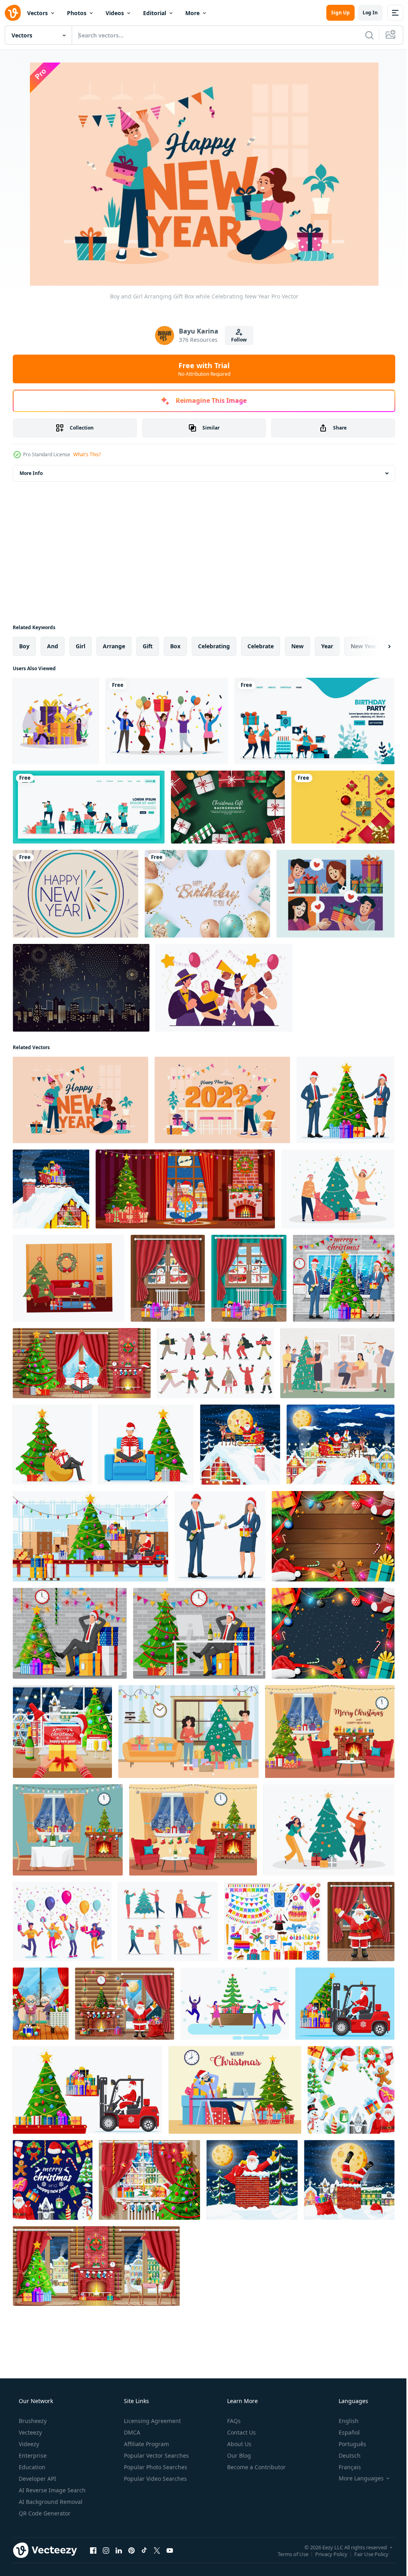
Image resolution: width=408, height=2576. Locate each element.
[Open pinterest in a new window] (131, 2550)
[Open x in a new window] (157, 2550)
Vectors (37, 13)
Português (347, 2444)
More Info (31, 473)
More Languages (356, 2478)
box (175, 646)
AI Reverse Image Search (51, 2490)
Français (345, 2467)
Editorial (155, 13)
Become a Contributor (256, 2467)
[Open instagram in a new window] (106, 2550)
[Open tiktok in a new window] (144, 2550)
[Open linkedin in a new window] (119, 2550)
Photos (77, 13)
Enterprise (32, 2455)
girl (80, 646)
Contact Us (241, 2432)
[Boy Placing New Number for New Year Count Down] (222, 1100)
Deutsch (344, 2455)
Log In (364, 13)
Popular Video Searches (155, 2479)
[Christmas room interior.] (330, 1731)
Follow (236, 340)
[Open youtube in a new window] (170, 2550)
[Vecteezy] (13, 13)
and (53, 646)
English (343, 2421)
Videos (115, 13)
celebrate (261, 646)
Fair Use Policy (365, 2554)
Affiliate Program (146, 2444)
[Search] (363, 35)
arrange (114, 646)
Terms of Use (287, 2554)
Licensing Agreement (152, 2421)
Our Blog (238, 2455)
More (192, 13)
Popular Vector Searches (156, 2455)
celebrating (214, 646)
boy (24, 646)
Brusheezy (32, 2421)
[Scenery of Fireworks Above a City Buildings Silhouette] (81, 988)
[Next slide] (377, 646)
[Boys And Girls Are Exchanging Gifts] (335, 894)
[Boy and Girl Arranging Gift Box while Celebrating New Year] (80, 1100)
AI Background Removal (50, 2502)
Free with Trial (201, 369)
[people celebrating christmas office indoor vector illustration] (235, 2004)
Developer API (37, 2479)
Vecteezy (29, 2432)
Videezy (28, 2444)
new (297, 646)
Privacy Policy (325, 2554)
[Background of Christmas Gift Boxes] (228, 807)
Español (344, 2432)
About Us (238, 2444)
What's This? (87, 454)
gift (148, 646)
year (327, 646)
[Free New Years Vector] (76, 894)
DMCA (131, 2432)
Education (31, 2467)
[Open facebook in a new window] (93, 2550)
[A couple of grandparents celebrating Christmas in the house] (41, 2004)
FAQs (233, 2421)
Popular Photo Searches (155, 2467)
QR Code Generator (44, 2513)
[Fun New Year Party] (224, 988)
